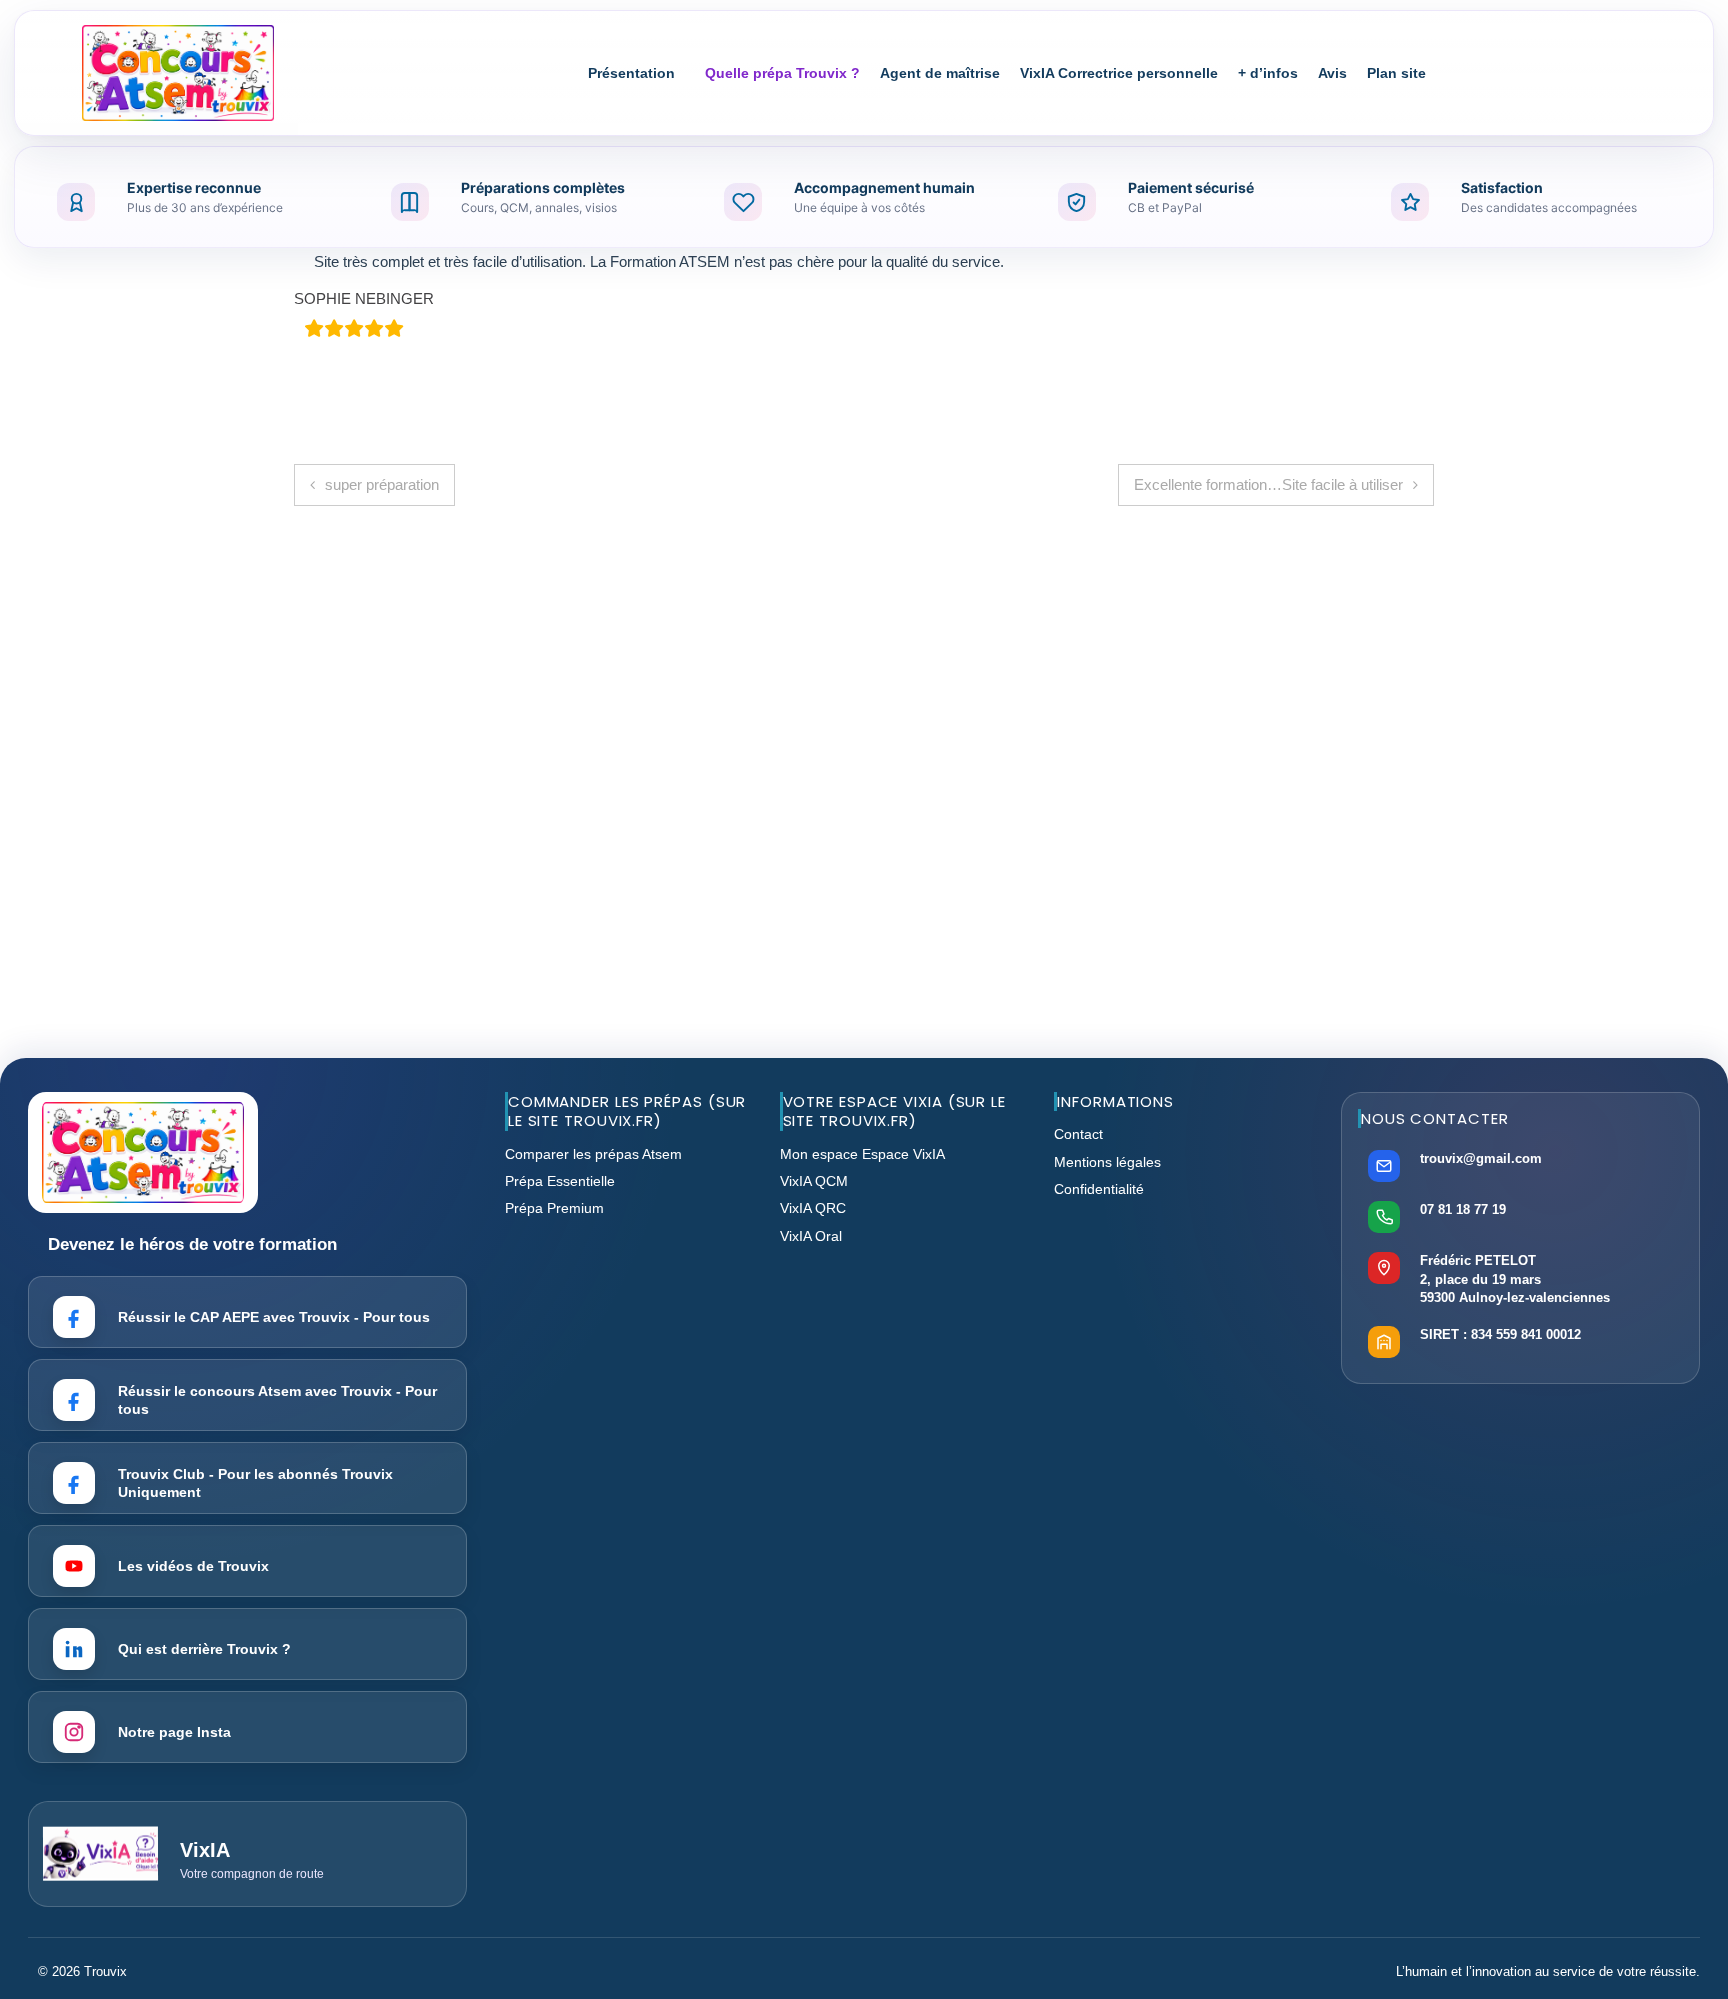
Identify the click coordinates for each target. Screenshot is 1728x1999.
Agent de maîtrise (940, 73)
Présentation (631, 73)
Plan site (1396, 73)
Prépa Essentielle (560, 1181)
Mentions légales (1107, 1162)
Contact (1078, 1134)
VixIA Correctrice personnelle (1119, 73)
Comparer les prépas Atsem (593, 1154)
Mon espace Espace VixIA (862, 1154)
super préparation (382, 484)
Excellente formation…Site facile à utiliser (1268, 484)
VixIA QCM (814, 1181)
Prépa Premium (554, 1208)
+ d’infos (1268, 73)
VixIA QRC (813, 1208)
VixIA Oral (811, 1236)
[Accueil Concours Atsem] (177, 73)
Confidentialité (1099, 1189)
